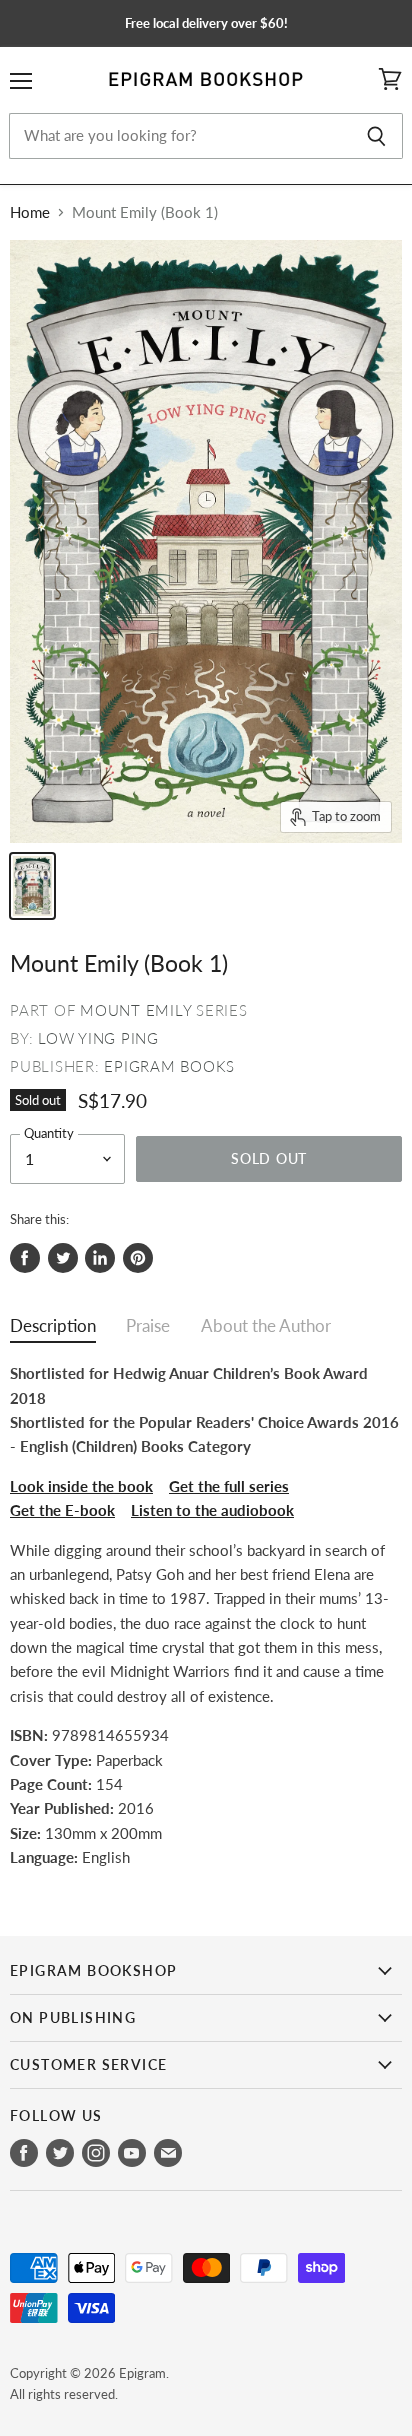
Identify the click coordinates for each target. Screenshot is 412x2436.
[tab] (53, 1330)
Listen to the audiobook (212, 1510)
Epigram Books (169, 1066)
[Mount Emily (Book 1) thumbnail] (32, 886)
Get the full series (229, 1486)
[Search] (376, 136)
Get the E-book (62, 1510)
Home (30, 212)
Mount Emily (135, 1010)
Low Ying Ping (98, 1038)
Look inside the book (81, 1486)
